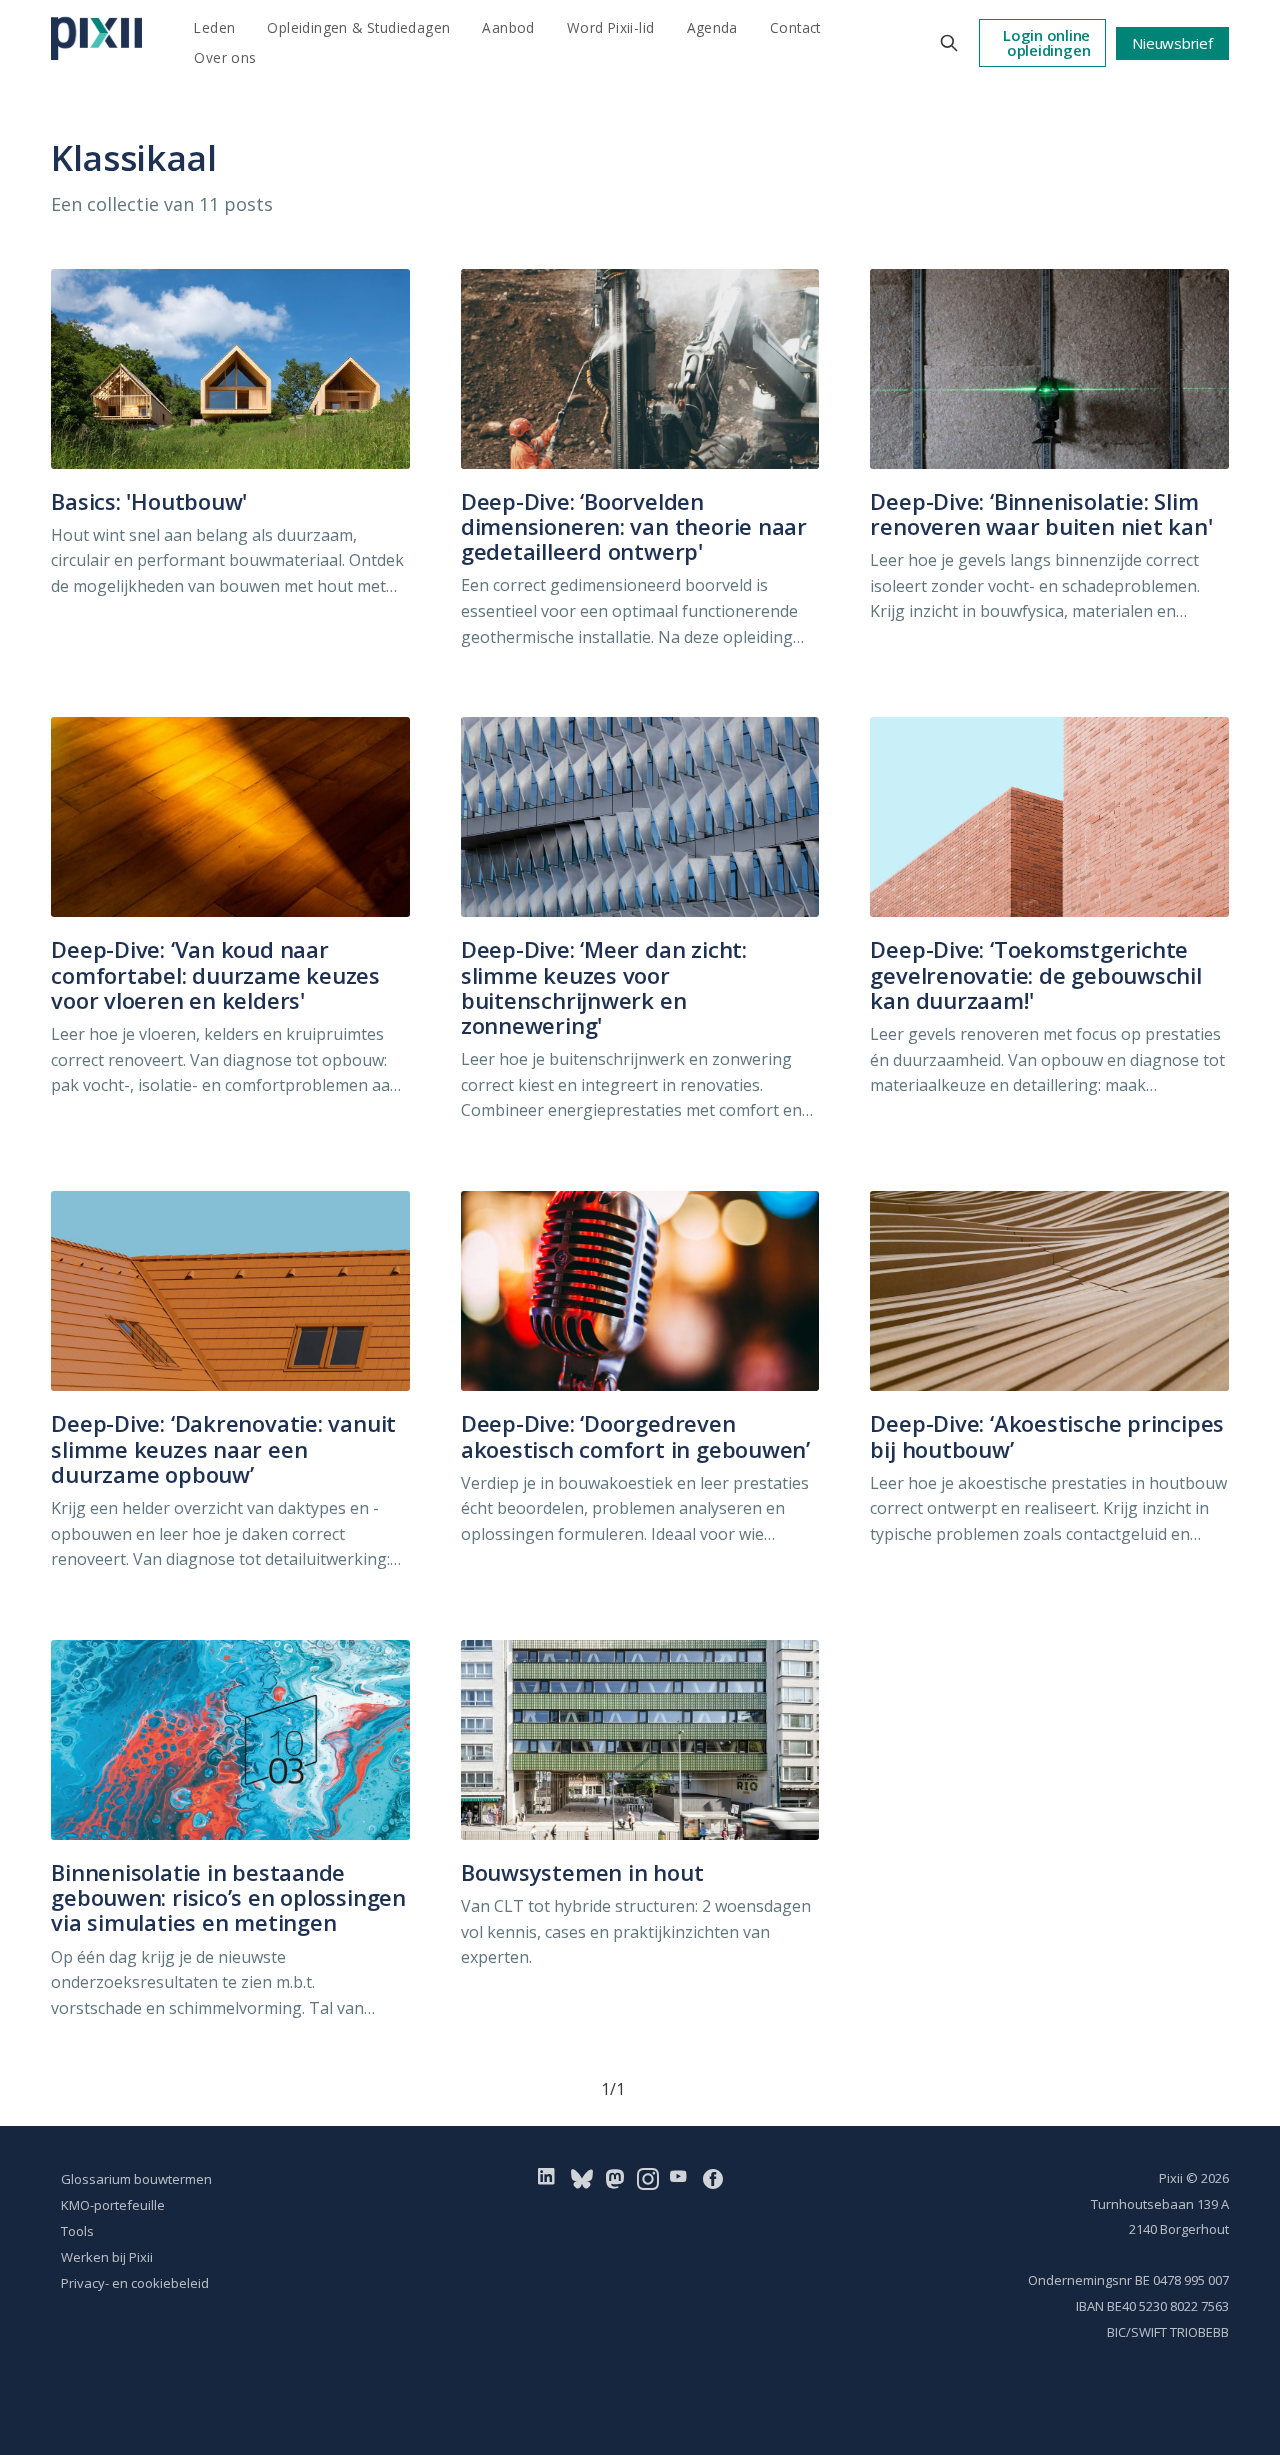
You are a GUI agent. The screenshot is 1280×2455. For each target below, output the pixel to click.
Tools (77, 2231)
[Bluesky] (582, 2178)
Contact (795, 27)
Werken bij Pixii (107, 2257)
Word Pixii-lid (611, 27)
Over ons (225, 57)
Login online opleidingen (1046, 42)
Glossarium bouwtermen (136, 2179)
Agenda (712, 27)
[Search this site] (949, 43)
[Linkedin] (550, 2178)
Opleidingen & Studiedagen (358, 27)
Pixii (1171, 2178)
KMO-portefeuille (113, 2205)
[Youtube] (682, 2178)
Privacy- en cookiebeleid (135, 2283)
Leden (214, 27)
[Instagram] (648, 2178)
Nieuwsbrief (1172, 43)
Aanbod (508, 27)
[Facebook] (713, 2178)
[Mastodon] (615, 2178)
